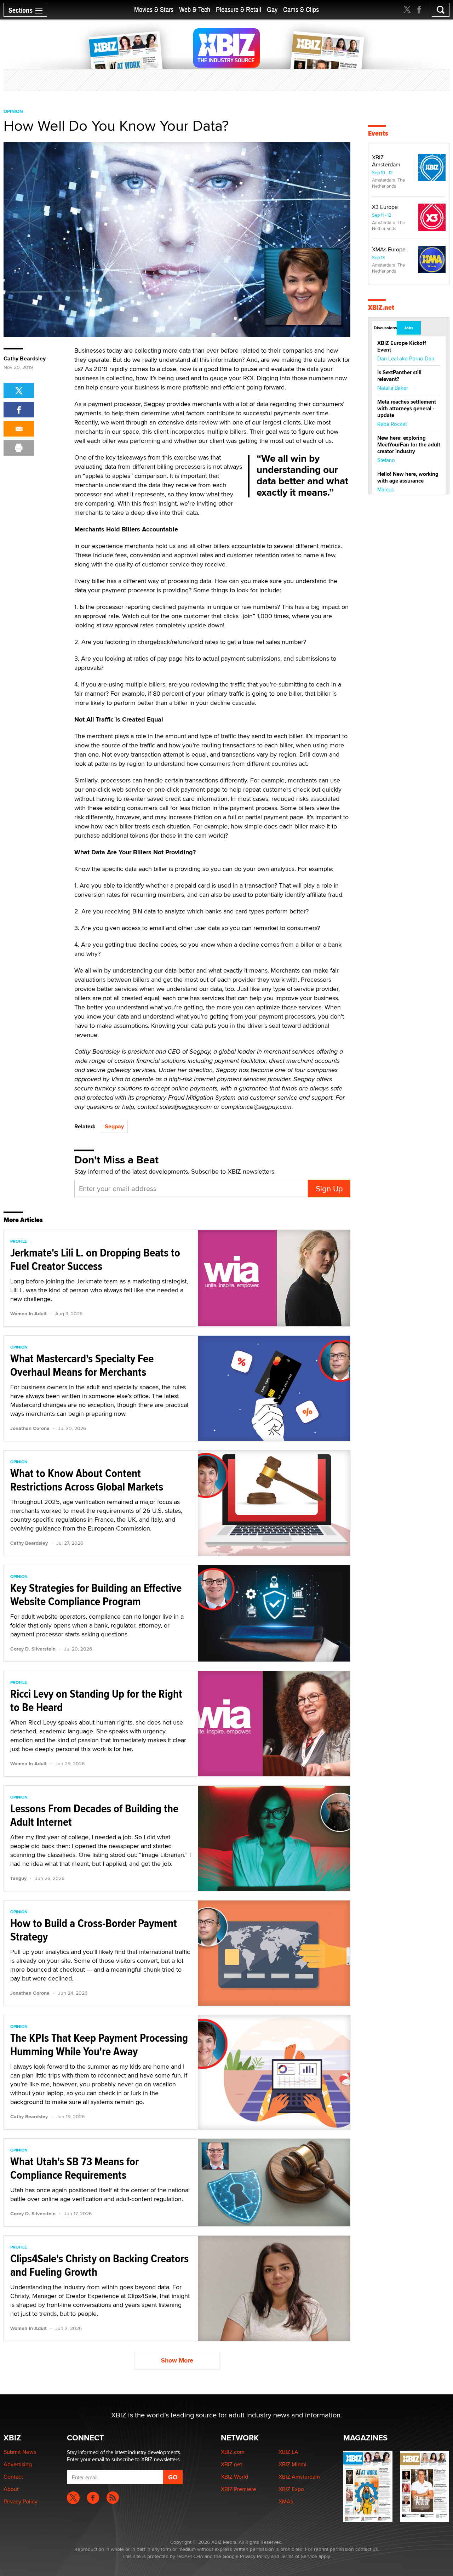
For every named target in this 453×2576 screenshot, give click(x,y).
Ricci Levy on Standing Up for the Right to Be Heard (96, 1700)
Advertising (18, 2464)
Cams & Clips (301, 10)
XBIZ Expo (291, 2489)
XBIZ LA (288, 2452)
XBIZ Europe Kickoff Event (402, 346)
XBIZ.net (381, 307)
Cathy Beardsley (25, 359)
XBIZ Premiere (239, 2489)
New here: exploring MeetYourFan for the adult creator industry (409, 445)
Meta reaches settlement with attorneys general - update (407, 409)
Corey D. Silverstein (33, 1649)
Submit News (20, 2452)
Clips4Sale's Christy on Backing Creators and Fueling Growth (99, 2265)
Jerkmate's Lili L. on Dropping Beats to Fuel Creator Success (95, 1259)
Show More (177, 2360)
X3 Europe (385, 207)
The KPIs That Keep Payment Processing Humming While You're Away (99, 2045)
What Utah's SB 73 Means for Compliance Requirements (74, 2168)
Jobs (409, 328)
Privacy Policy (21, 2501)
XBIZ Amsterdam (386, 161)
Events (378, 133)
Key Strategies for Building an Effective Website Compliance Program (96, 1595)
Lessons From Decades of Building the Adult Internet (94, 1815)
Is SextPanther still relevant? (399, 376)
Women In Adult (28, 1313)
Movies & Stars (154, 10)
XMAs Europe (389, 249)
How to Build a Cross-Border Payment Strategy (94, 1930)
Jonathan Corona (30, 1428)
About (11, 2489)
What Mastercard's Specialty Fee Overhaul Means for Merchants (82, 1365)
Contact (13, 2477)
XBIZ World (234, 2477)
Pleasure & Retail (239, 10)
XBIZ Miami (293, 2464)
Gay (272, 10)
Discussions (385, 328)
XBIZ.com (233, 2452)
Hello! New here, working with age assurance (408, 477)
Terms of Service (299, 2556)
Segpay (114, 1126)
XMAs (286, 2501)
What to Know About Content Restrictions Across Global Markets (87, 1480)
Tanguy (18, 1878)
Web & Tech (195, 10)
